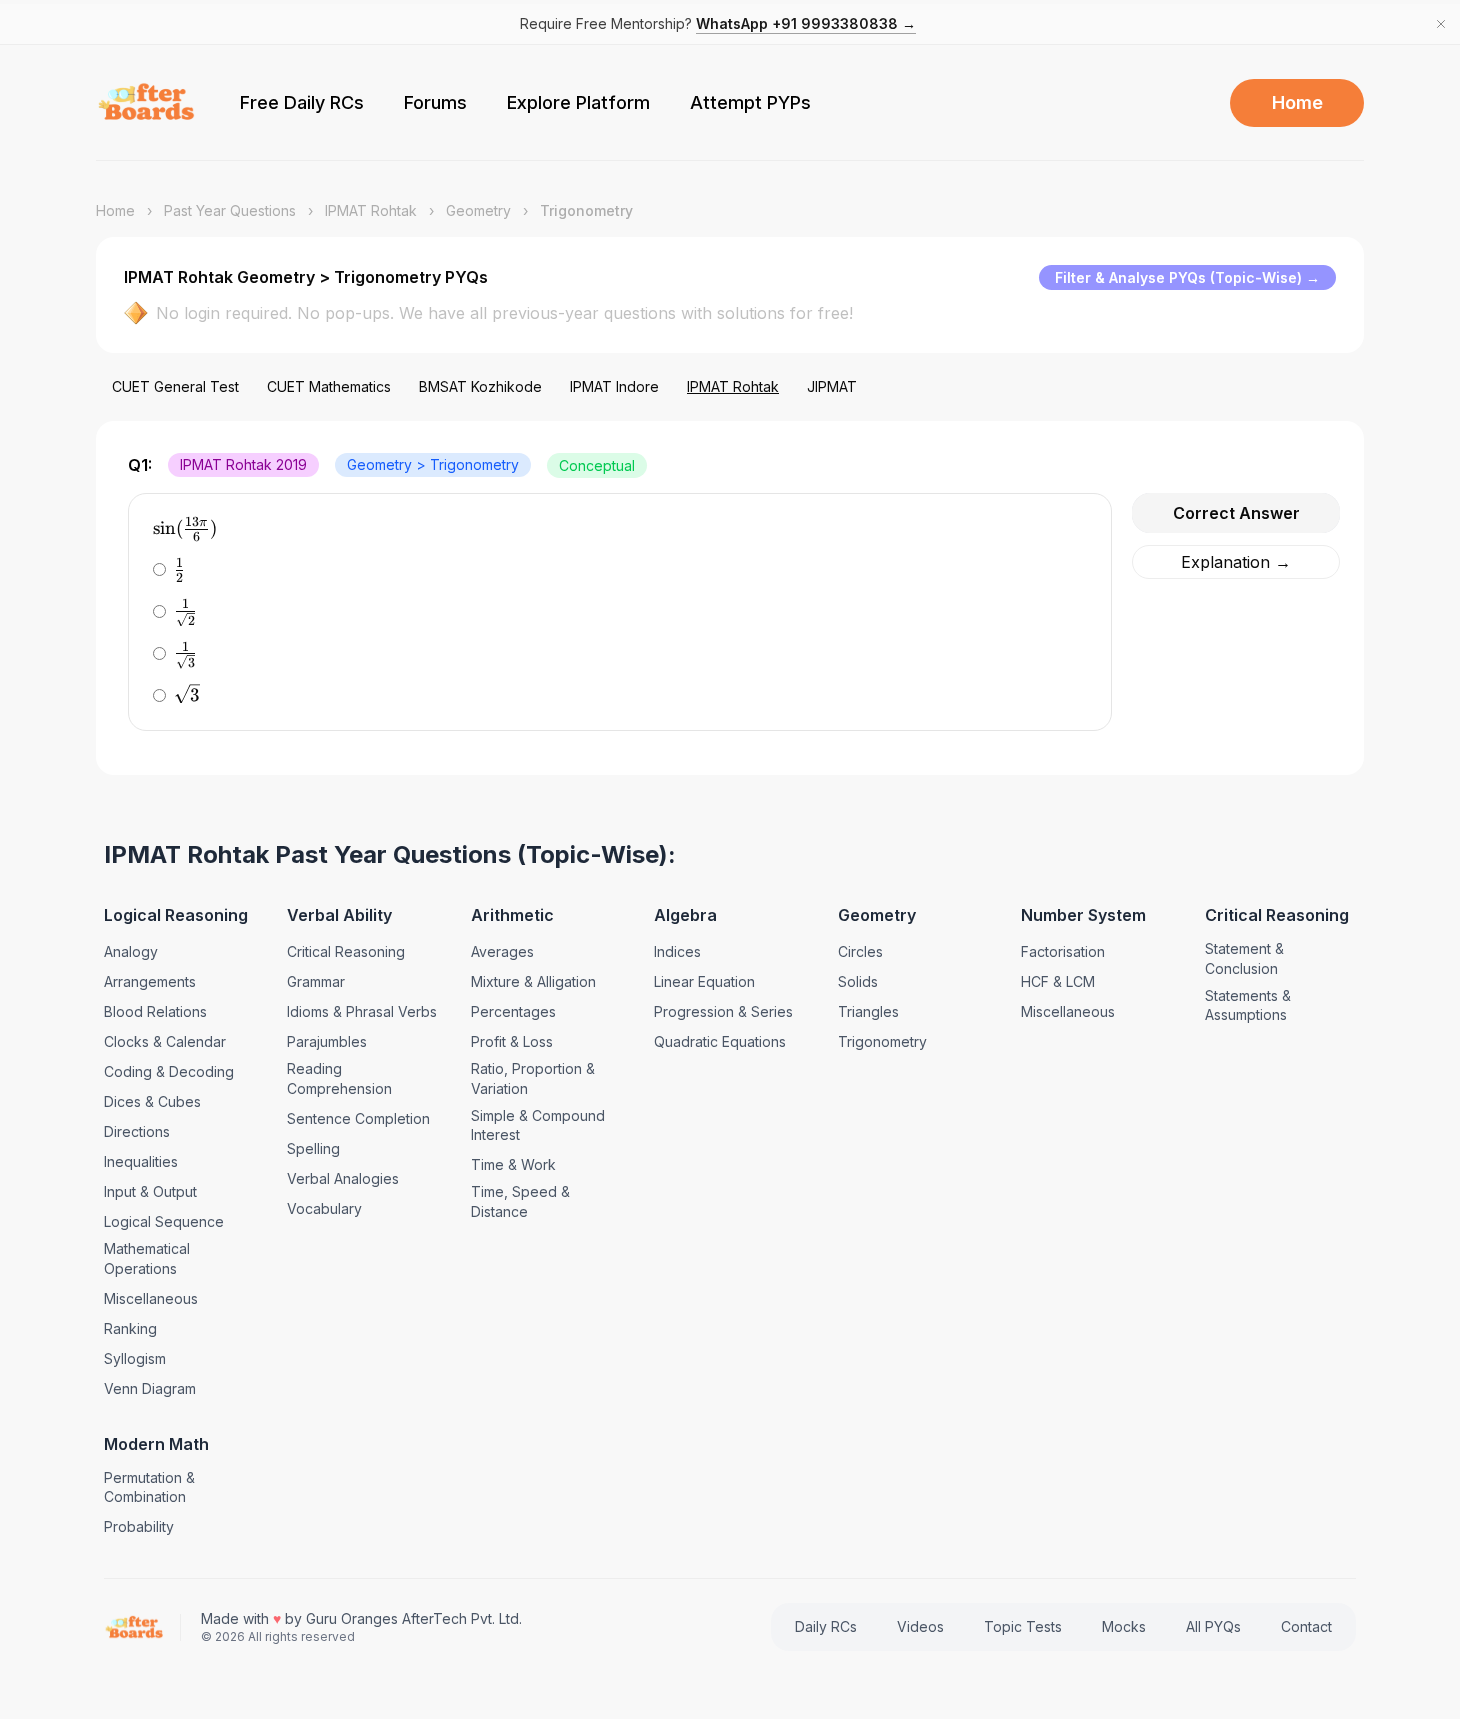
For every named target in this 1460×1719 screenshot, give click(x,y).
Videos (920, 1626)
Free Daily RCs (302, 102)
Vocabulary (324, 1208)
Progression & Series (723, 1011)
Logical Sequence (164, 1221)
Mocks (1124, 1626)
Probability (139, 1526)
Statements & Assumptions (1248, 1005)
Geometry (478, 210)
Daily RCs (826, 1626)
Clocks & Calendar (165, 1041)
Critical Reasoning (346, 951)
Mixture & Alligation (533, 981)
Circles (860, 951)
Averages (502, 951)
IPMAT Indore (614, 386)
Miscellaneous (151, 1298)
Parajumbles (327, 1041)
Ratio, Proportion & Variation (533, 1078)
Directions (137, 1131)
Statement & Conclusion (1244, 958)
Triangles (868, 1011)
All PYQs (1213, 1626)
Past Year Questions (230, 210)
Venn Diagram (150, 1388)
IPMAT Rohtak (371, 210)
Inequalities (141, 1161)
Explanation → (1236, 562)
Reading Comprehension (339, 1078)
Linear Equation (704, 981)
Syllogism (135, 1358)
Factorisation (1063, 951)
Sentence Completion (358, 1118)
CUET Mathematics (329, 386)
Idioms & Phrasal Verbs (362, 1011)
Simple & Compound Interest (538, 1125)
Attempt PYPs (750, 102)
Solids (858, 981)
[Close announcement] (1441, 24)
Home (1297, 102)
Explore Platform (578, 102)
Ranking (130, 1328)
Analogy (131, 951)
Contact (1306, 1626)
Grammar (316, 981)
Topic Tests (1023, 1626)
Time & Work (513, 1164)
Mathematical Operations (147, 1258)
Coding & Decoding (169, 1071)
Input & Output (150, 1191)
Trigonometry (882, 1041)
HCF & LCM (1058, 981)
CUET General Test (175, 386)
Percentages (513, 1011)
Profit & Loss (512, 1041)
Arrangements (150, 981)
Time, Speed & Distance (520, 1201)
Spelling (313, 1148)
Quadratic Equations (720, 1041)
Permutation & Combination (149, 1487)
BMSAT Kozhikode (480, 386)
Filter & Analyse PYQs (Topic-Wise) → (1187, 277)
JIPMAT (832, 386)
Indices (677, 951)
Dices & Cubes (152, 1101)
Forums (435, 102)
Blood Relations (155, 1011)
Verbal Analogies (343, 1178)
